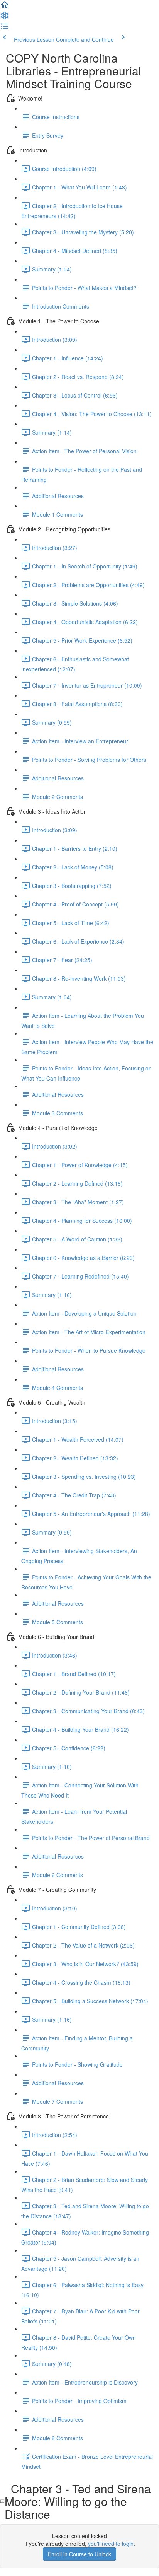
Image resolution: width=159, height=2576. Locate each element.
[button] (5, 7)
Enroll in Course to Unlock (79, 2554)
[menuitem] (5, 18)
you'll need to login (111, 2544)
